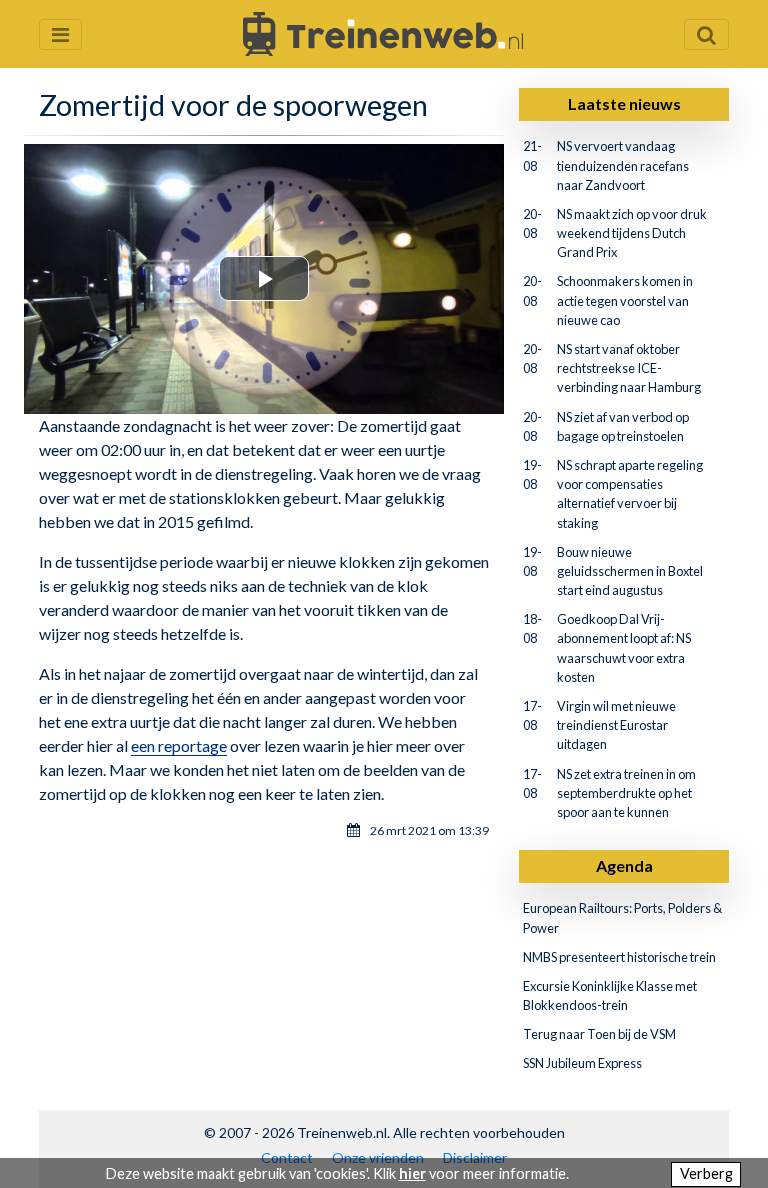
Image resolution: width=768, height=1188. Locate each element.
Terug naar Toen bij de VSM (599, 1034)
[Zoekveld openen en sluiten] (706, 34)
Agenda (624, 865)
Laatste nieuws (624, 103)
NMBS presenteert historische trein (619, 957)
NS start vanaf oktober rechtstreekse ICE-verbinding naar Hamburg (629, 368)
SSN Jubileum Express (582, 1063)
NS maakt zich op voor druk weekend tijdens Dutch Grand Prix (632, 233)
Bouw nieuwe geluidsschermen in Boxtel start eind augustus (630, 571)
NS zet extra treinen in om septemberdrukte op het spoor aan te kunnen (626, 793)
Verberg (706, 1173)
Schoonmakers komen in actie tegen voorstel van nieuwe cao (625, 300)
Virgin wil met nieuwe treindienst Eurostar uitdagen (616, 725)
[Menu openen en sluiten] (60, 34)
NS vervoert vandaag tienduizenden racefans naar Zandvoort (623, 165)
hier (412, 1173)
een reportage (179, 745)
